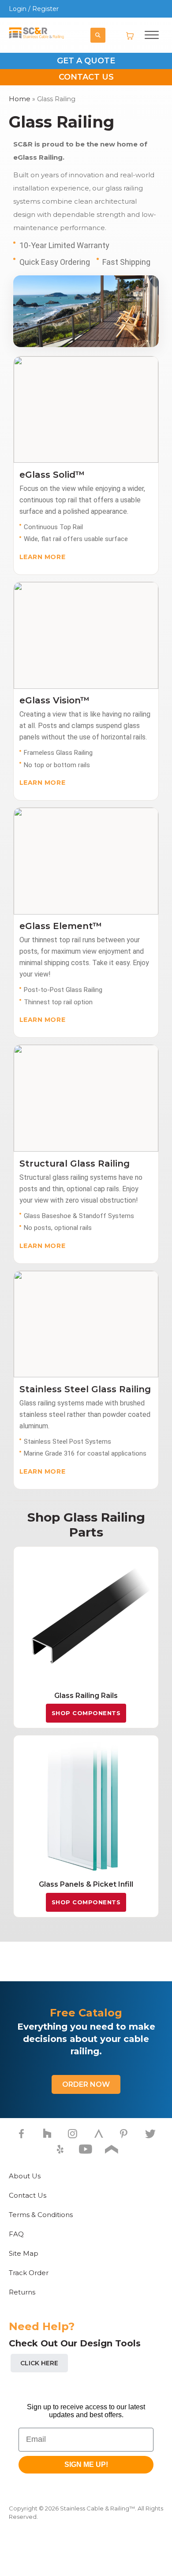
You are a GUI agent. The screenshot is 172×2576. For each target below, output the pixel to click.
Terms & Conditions (41, 2215)
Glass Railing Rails (86, 1696)
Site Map (24, 2253)
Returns (22, 2292)
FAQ (16, 2234)
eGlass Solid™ (52, 475)
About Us (25, 2176)
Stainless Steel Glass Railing (85, 1389)
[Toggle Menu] (152, 32)
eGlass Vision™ (54, 700)
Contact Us (28, 2195)
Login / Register (34, 9)
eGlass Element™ (61, 926)
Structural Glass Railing (75, 1164)
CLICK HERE (39, 2363)
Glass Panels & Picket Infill (86, 1884)
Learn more (43, 557)
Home (20, 99)
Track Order (29, 2273)
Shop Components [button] (86, 1713)
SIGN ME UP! (86, 2464)
